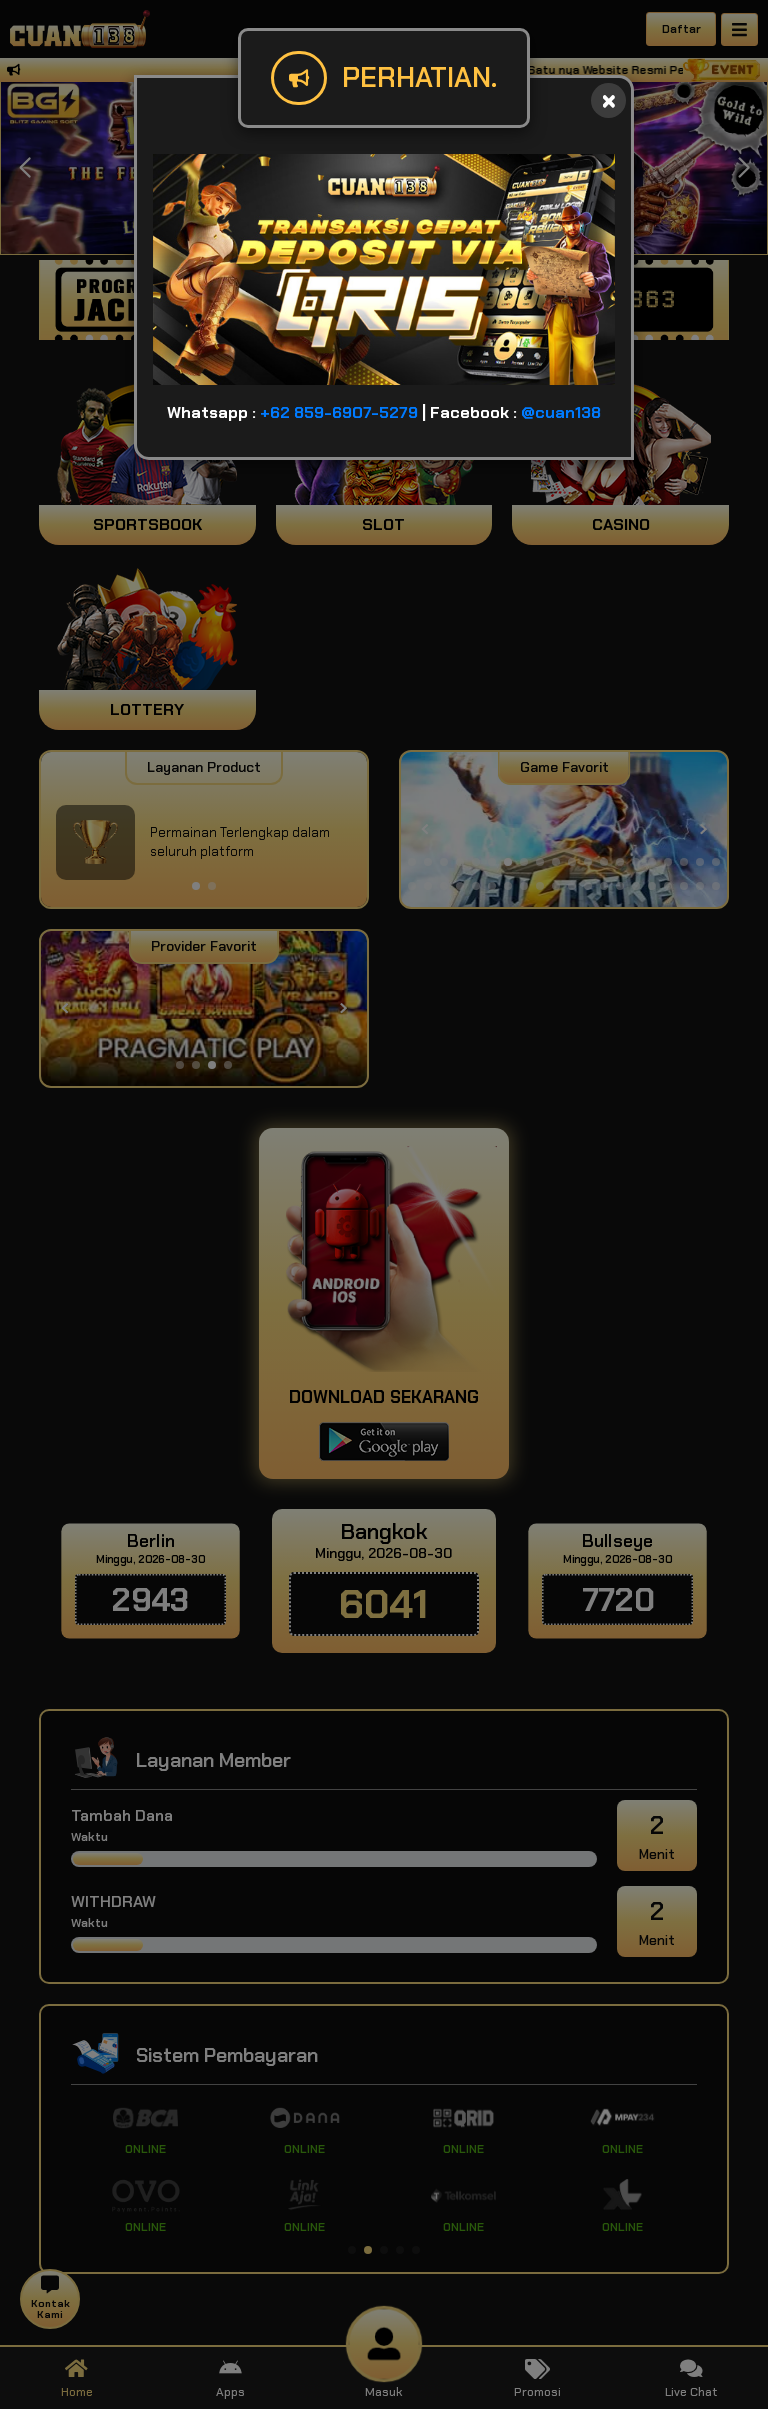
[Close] (608, 100)
